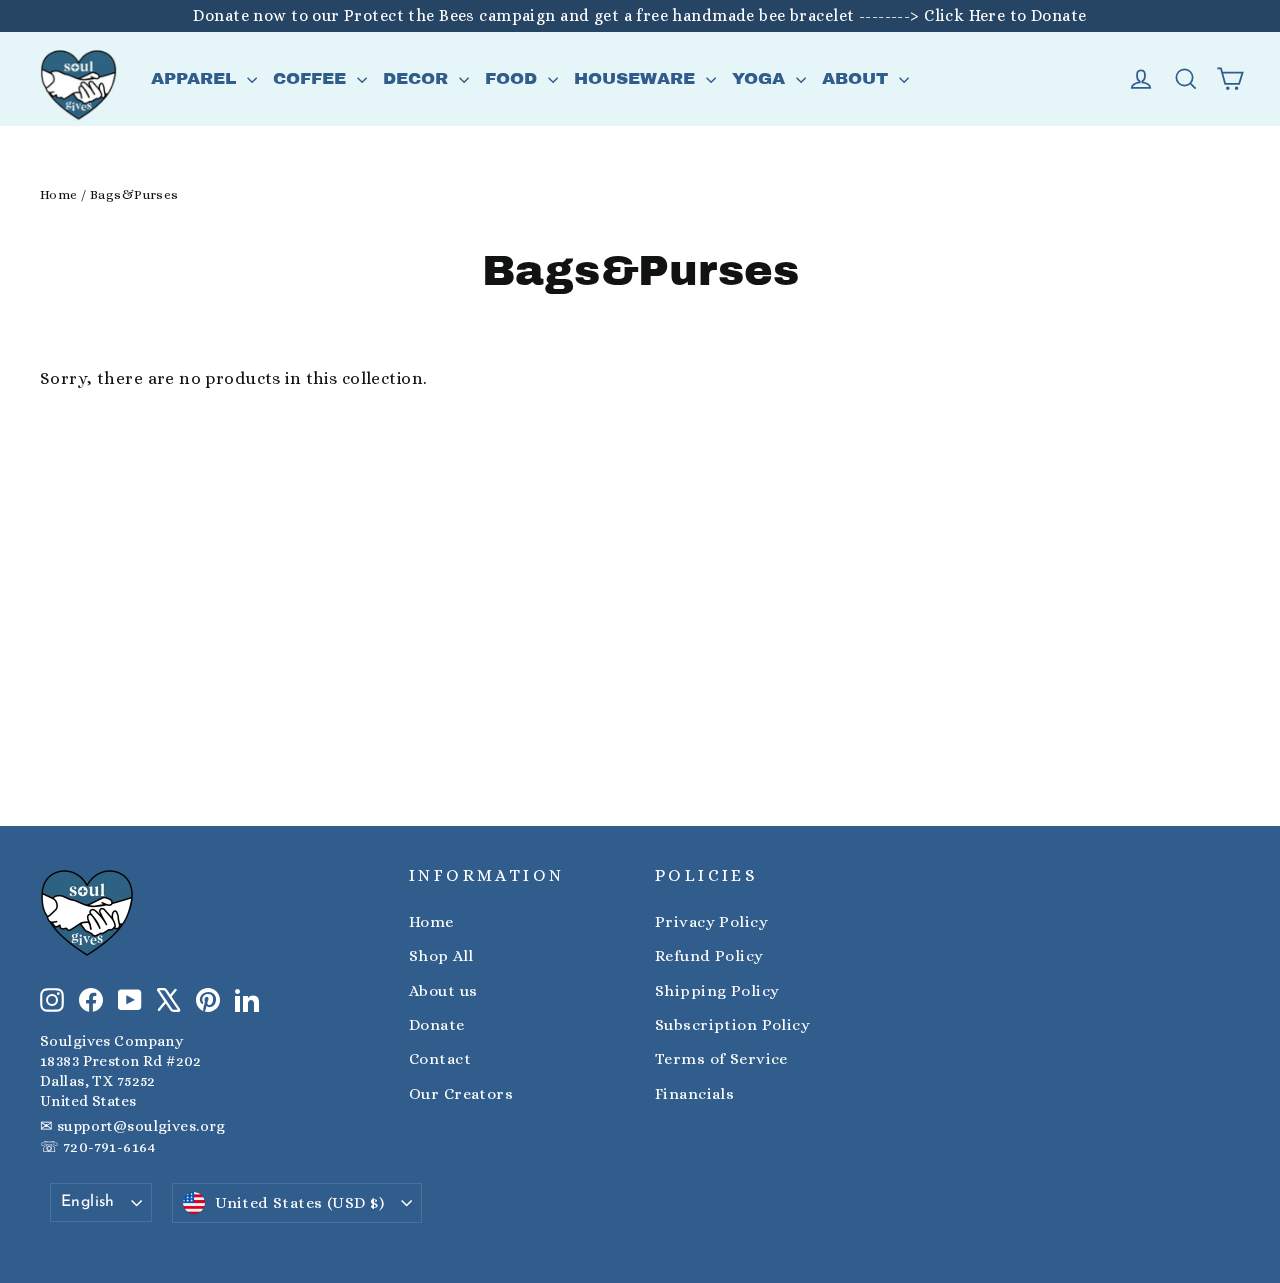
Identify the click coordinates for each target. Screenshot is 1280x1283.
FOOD (514, 78)
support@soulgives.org (141, 1126)
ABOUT (858, 78)
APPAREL (196, 78)
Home (59, 194)
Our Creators (461, 1094)
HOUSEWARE (637, 78)
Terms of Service (721, 1059)
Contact (440, 1059)
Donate (437, 1025)
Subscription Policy (732, 1025)
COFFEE (312, 78)
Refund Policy (709, 956)
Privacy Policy (711, 922)
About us (443, 991)
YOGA (761, 78)
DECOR (418, 78)
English (88, 1202)
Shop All (441, 956)
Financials (694, 1094)
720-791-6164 (109, 1147)
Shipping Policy (717, 991)
